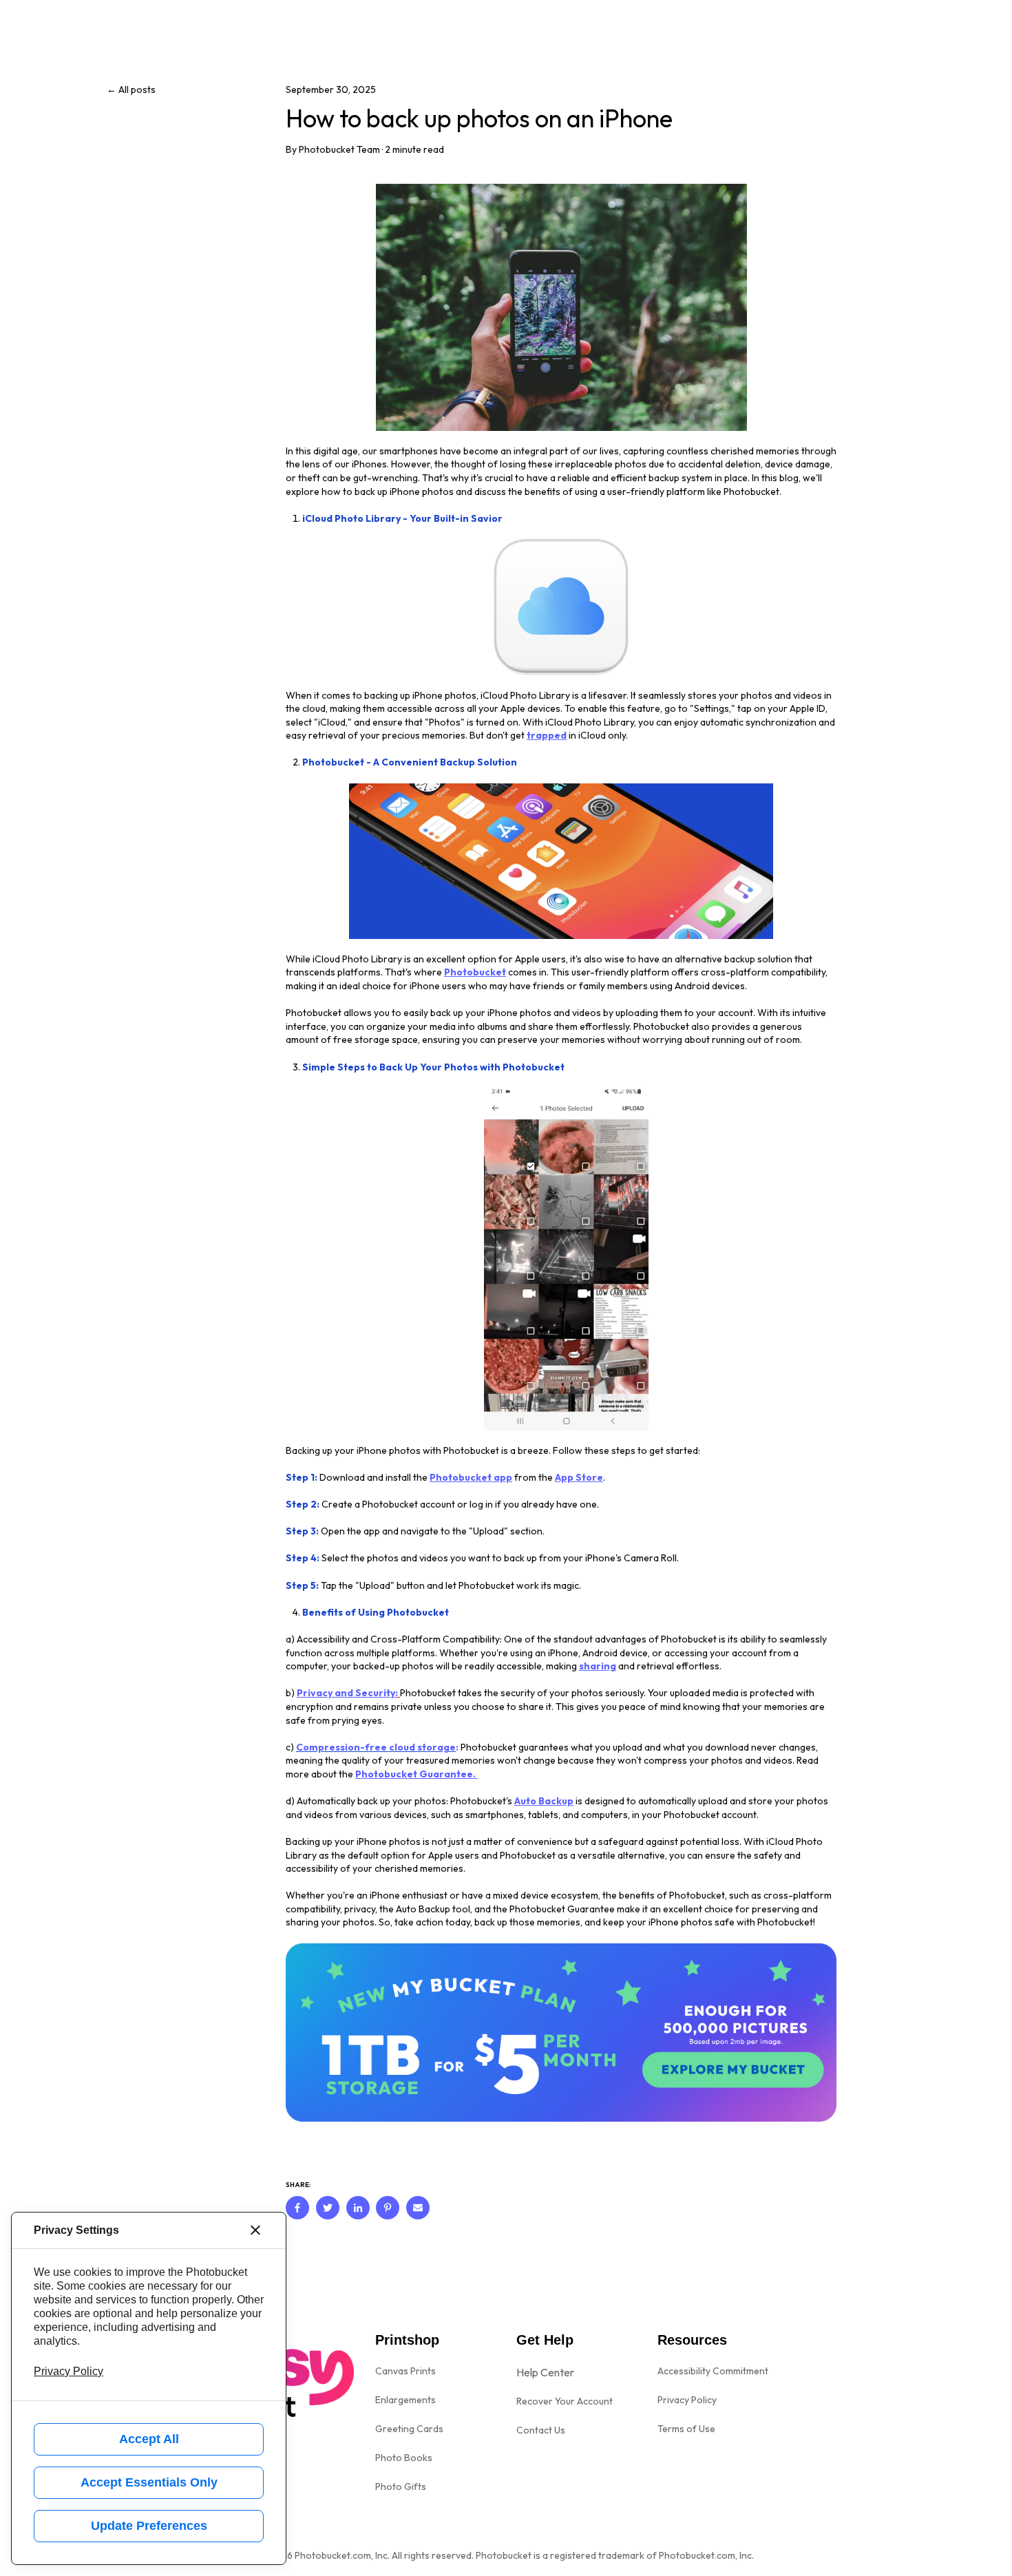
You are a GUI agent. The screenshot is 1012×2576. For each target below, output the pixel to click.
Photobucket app (471, 1477)
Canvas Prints (405, 2371)
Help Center (545, 2372)
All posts (137, 89)
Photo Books (404, 2458)
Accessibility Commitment (713, 2371)
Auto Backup (544, 1801)
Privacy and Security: (347, 1693)
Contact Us (541, 2430)
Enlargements (405, 2400)
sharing (598, 1666)
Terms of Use (686, 2429)
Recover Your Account (565, 2401)
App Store (579, 1477)
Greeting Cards (409, 2429)
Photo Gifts (401, 2487)
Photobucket (475, 972)
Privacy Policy (687, 2400)
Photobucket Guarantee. (417, 1774)
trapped (547, 735)
